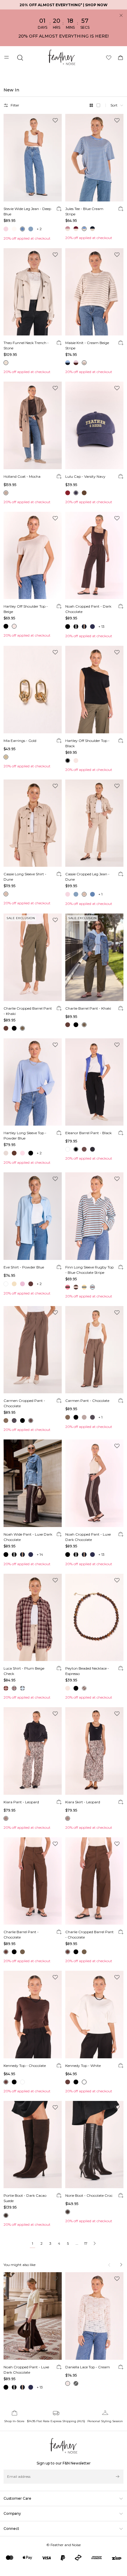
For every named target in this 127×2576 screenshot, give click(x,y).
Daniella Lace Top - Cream (88, 2367)
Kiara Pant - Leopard (21, 1802)
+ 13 (101, 626)
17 (86, 2243)
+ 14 (40, 1554)
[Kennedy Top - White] (94, 2015)
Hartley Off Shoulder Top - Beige (26, 609)
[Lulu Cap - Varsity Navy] (94, 425)
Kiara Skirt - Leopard (83, 1802)
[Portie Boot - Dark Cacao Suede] (33, 2145)
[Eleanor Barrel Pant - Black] (94, 1082)
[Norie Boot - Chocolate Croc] (94, 2145)
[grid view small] (98, 105)
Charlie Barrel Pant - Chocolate (21, 1935)
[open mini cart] (121, 58)
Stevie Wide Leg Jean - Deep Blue (27, 211)
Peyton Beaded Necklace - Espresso (87, 1671)
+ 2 (39, 229)
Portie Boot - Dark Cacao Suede (25, 2198)
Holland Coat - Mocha (22, 476)
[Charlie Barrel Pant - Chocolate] (33, 1881)
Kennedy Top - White (83, 2066)
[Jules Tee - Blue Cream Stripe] (94, 158)
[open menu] (7, 58)
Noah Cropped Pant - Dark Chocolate (88, 609)
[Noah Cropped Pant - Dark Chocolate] (94, 556)
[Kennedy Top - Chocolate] (33, 2015)
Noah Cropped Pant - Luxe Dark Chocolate (88, 1537)
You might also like (19, 2265)
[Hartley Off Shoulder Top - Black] (94, 690)
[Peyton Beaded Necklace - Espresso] (94, 1618)
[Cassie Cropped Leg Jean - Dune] (94, 823)
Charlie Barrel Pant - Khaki (88, 1008)
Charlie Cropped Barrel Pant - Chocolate (89, 1935)
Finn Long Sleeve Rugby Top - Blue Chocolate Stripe (89, 1270)
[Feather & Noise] (64, 2446)
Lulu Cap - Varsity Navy (85, 476)
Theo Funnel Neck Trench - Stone (26, 345)
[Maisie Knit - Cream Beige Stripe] (94, 292)
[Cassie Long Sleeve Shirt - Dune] (33, 823)
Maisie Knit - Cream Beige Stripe (87, 345)
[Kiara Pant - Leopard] (33, 1751)
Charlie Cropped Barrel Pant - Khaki (28, 1011)
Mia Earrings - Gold (20, 741)
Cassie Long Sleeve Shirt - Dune (25, 877)
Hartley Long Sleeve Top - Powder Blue (25, 1136)
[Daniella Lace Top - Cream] (94, 2316)
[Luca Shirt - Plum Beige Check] (33, 1618)
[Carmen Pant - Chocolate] (94, 1350)
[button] (117, 105)
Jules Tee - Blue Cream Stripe (84, 211)
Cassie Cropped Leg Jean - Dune (87, 877)
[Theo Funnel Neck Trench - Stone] (33, 292)
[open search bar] (20, 58)
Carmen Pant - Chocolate (87, 1401)
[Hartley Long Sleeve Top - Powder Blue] (33, 1082)
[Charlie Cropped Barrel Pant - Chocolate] (94, 1881)
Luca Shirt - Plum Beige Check (24, 1671)
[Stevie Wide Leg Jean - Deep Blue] (33, 158)
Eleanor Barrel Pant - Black (88, 1133)
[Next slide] (121, 2265)
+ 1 (100, 894)
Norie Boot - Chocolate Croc (89, 2195)
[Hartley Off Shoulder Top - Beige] (33, 556)
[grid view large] (91, 105)
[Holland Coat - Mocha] (33, 425)
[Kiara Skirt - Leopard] (94, 1751)
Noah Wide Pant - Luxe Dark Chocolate (28, 1537)
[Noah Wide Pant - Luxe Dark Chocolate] (33, 1483)
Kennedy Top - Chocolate (25, 2066)
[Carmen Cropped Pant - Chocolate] (33, 1350)
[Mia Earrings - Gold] (33, 690)
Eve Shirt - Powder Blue (24, 1267)
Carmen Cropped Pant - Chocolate (24, 1403)
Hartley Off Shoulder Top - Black (87, 743)
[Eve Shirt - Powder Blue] (33, 1216)
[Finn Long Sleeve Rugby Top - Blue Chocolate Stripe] (94, 1216)
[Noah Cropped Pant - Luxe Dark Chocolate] (94, 1483)
